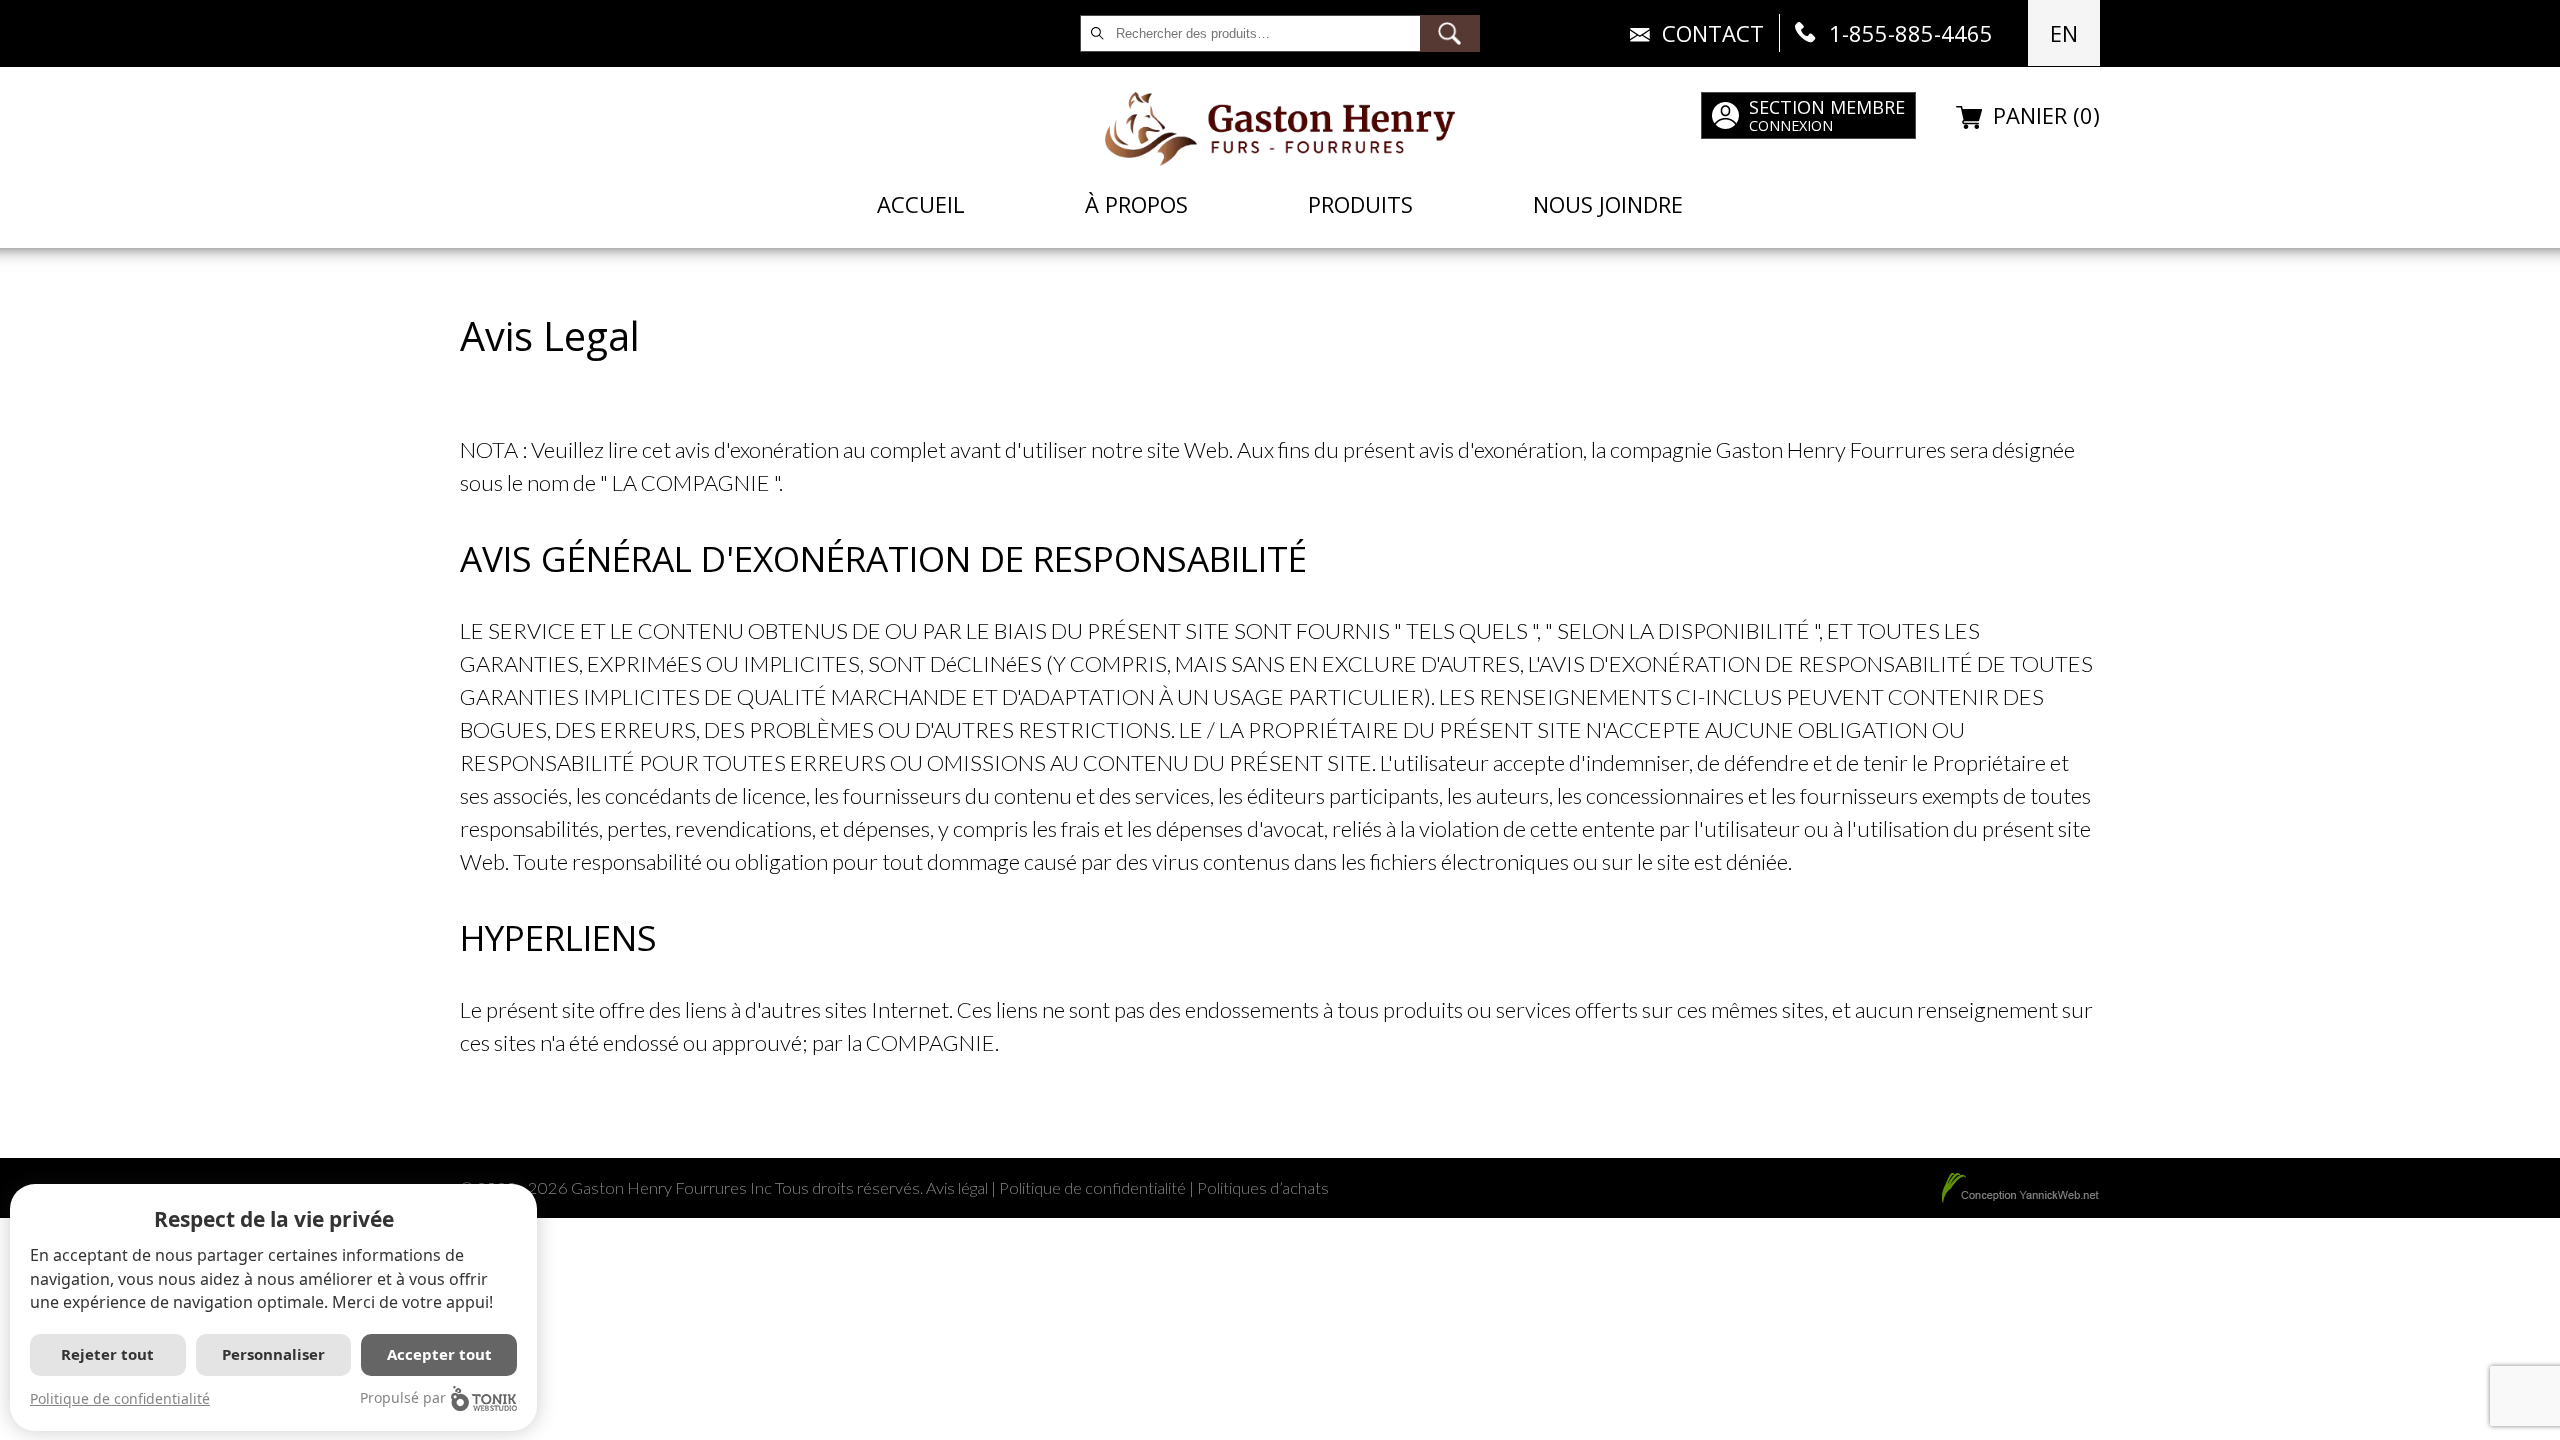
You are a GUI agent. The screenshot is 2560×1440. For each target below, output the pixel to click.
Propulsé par (403, 1397)
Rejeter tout (107, 1354)
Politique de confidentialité (1092, 1187)
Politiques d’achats (1263, 1187)
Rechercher (1450, 33)
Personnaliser (273, 1354)
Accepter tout (439, 1354)
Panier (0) (2046, 115)
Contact (1713, 33)
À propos (1136, 204)
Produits (1360, 204)
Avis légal (957, 1187)
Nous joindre (1608, 204)
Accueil (921, 204)
